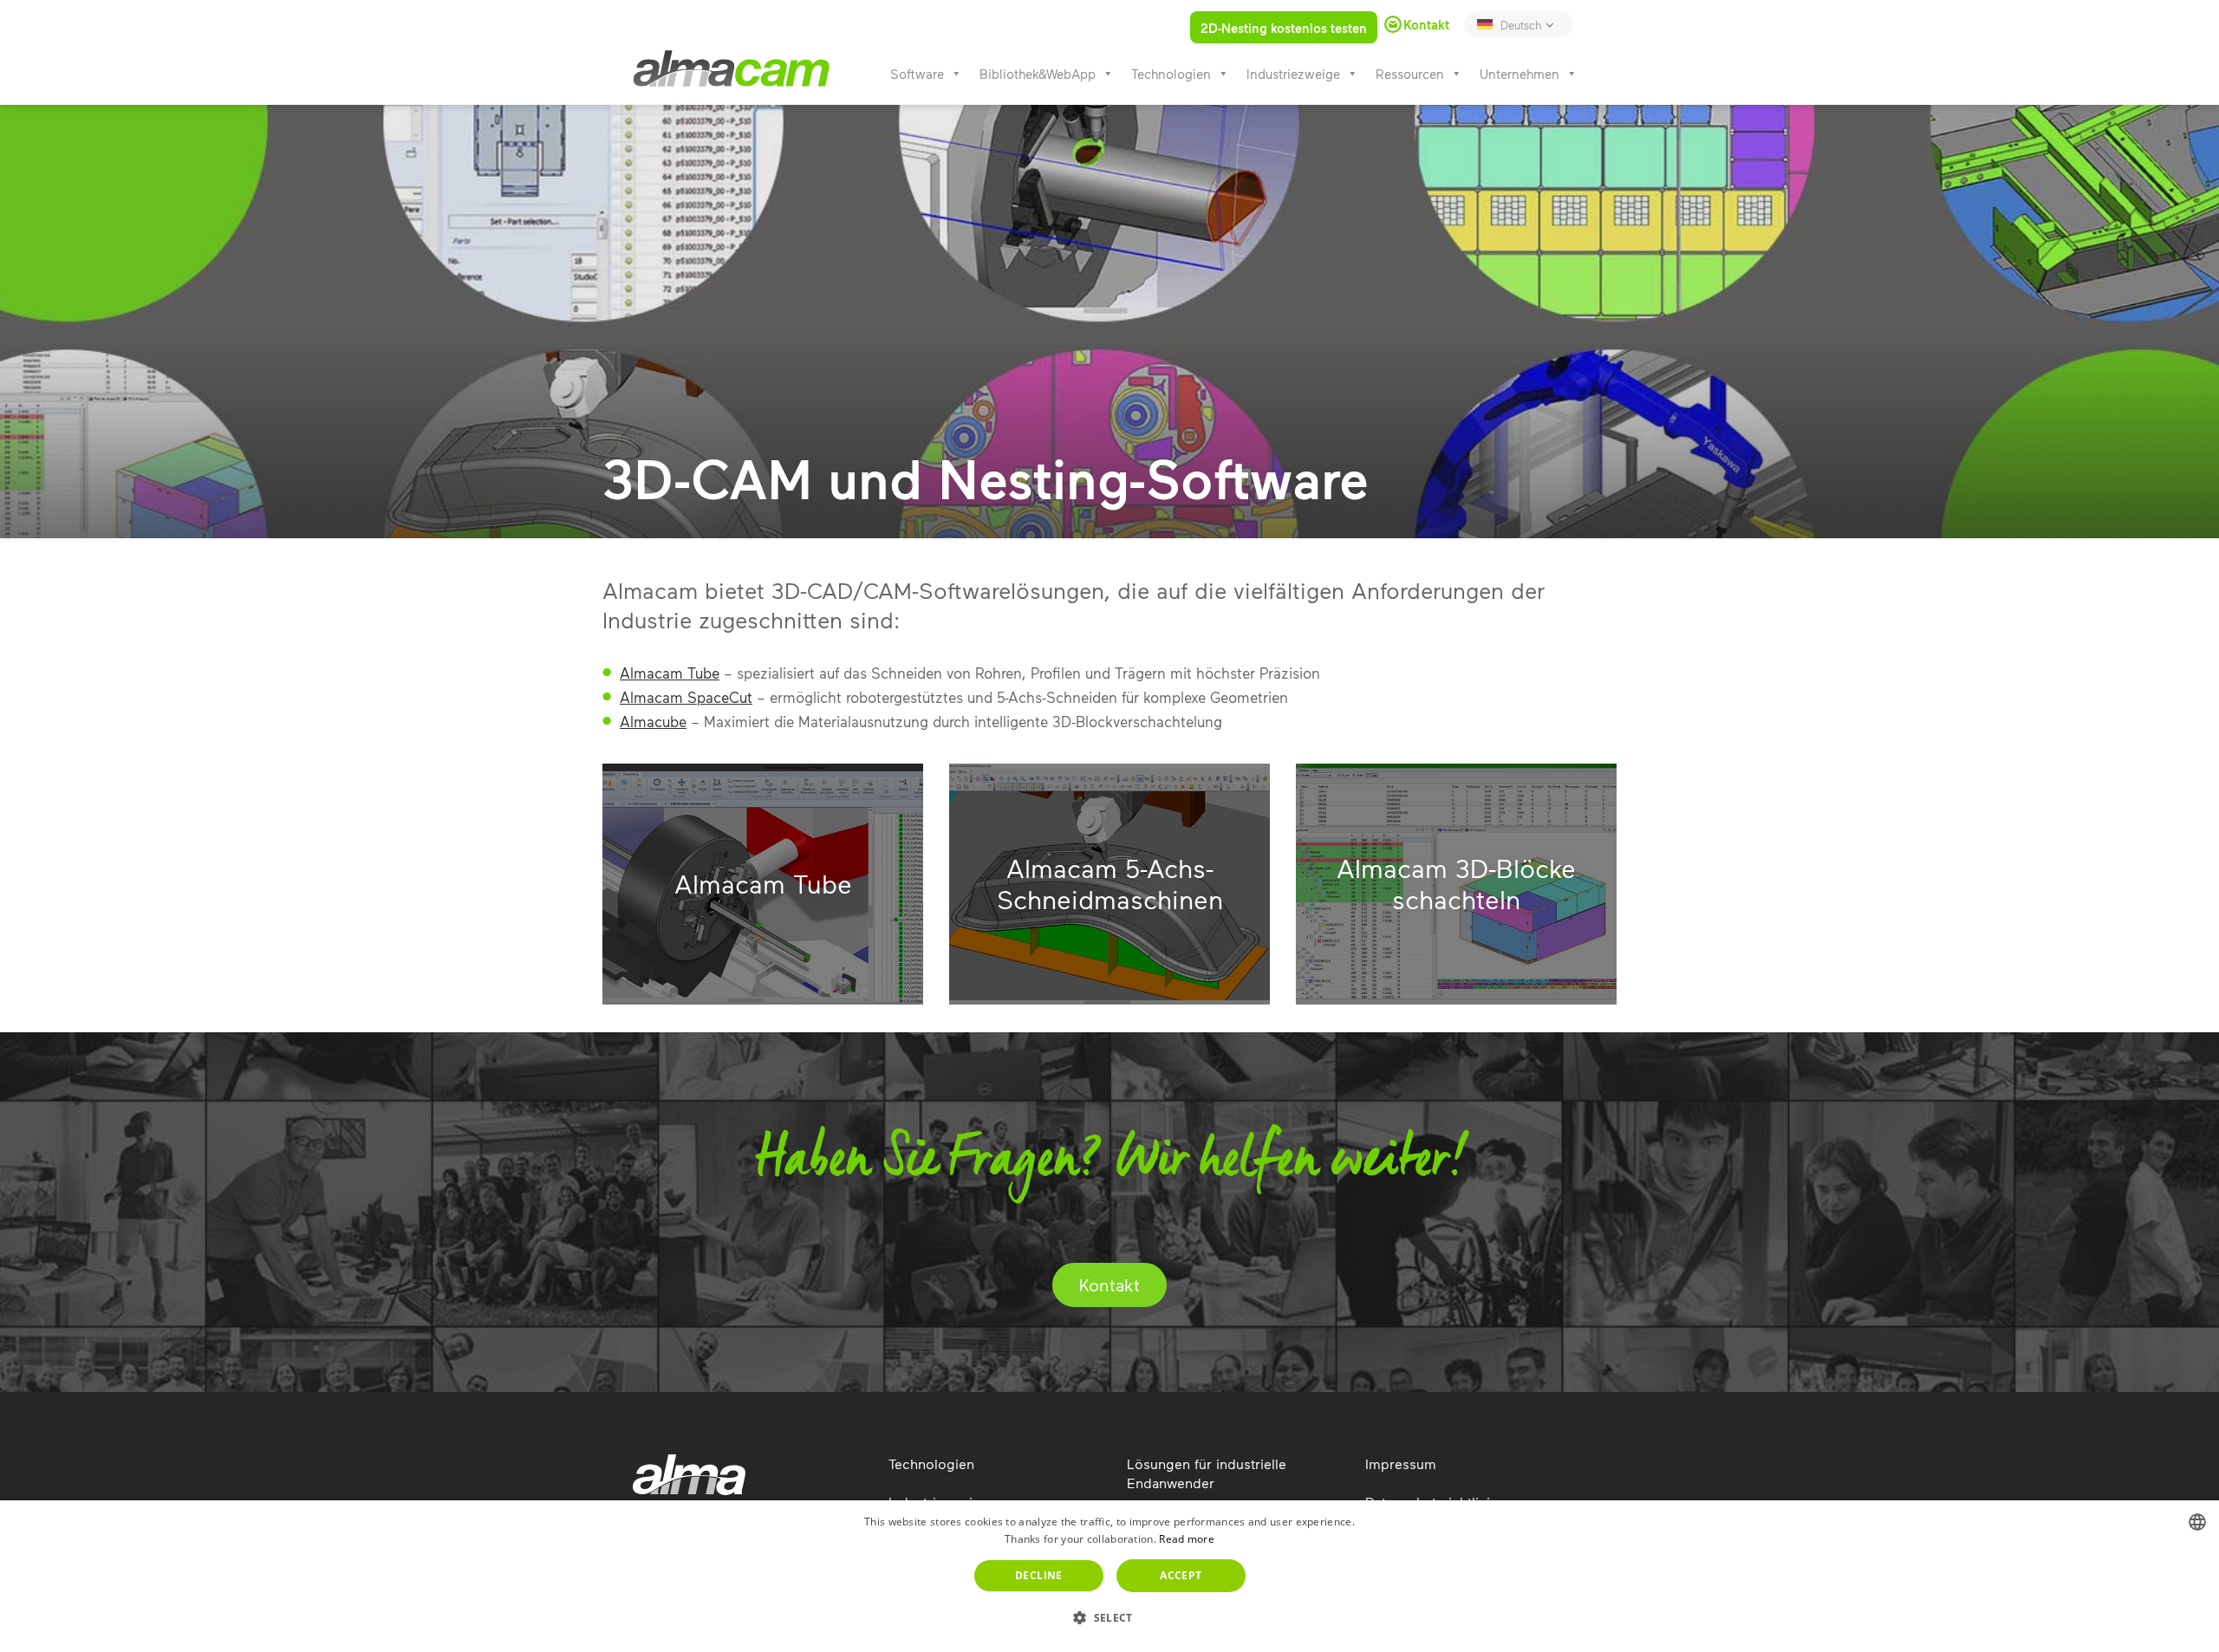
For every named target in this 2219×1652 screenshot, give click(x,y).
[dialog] (1109, 1576)
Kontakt (1109, 1285)
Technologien (1171, 74)
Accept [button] (1181, 1575)
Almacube (653, 721)
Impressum (1401, 1463)
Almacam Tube (670, 673)
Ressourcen (1410, 74)
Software (917, 74)
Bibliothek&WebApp (1038, 74)
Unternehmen (1519, 74)
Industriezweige (1293, 74)
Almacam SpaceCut (686, 697)
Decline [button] (1039, 1575)
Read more (1187, 1539)
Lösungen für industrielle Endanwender (1207, 1473)
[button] (1109, 1618)
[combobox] (2197, 1522)
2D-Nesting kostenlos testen (1284, 28)
